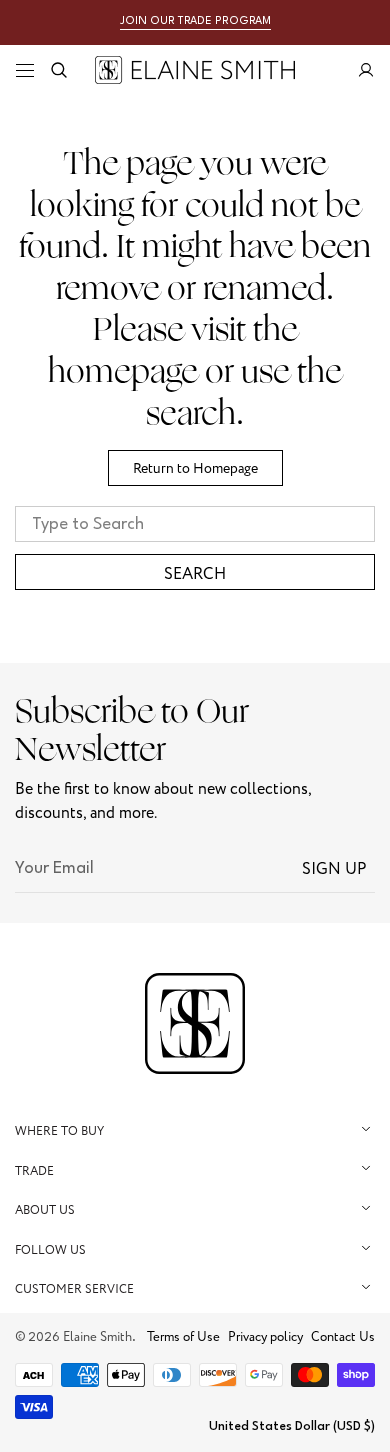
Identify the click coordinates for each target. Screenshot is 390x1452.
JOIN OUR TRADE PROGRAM (195, 21)
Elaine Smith (97, 1337)
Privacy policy (265, 1337)
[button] (25, 70)
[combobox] (195, 524)
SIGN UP (334, 869)
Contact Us (343, 1337)
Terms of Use (183, 1337)
